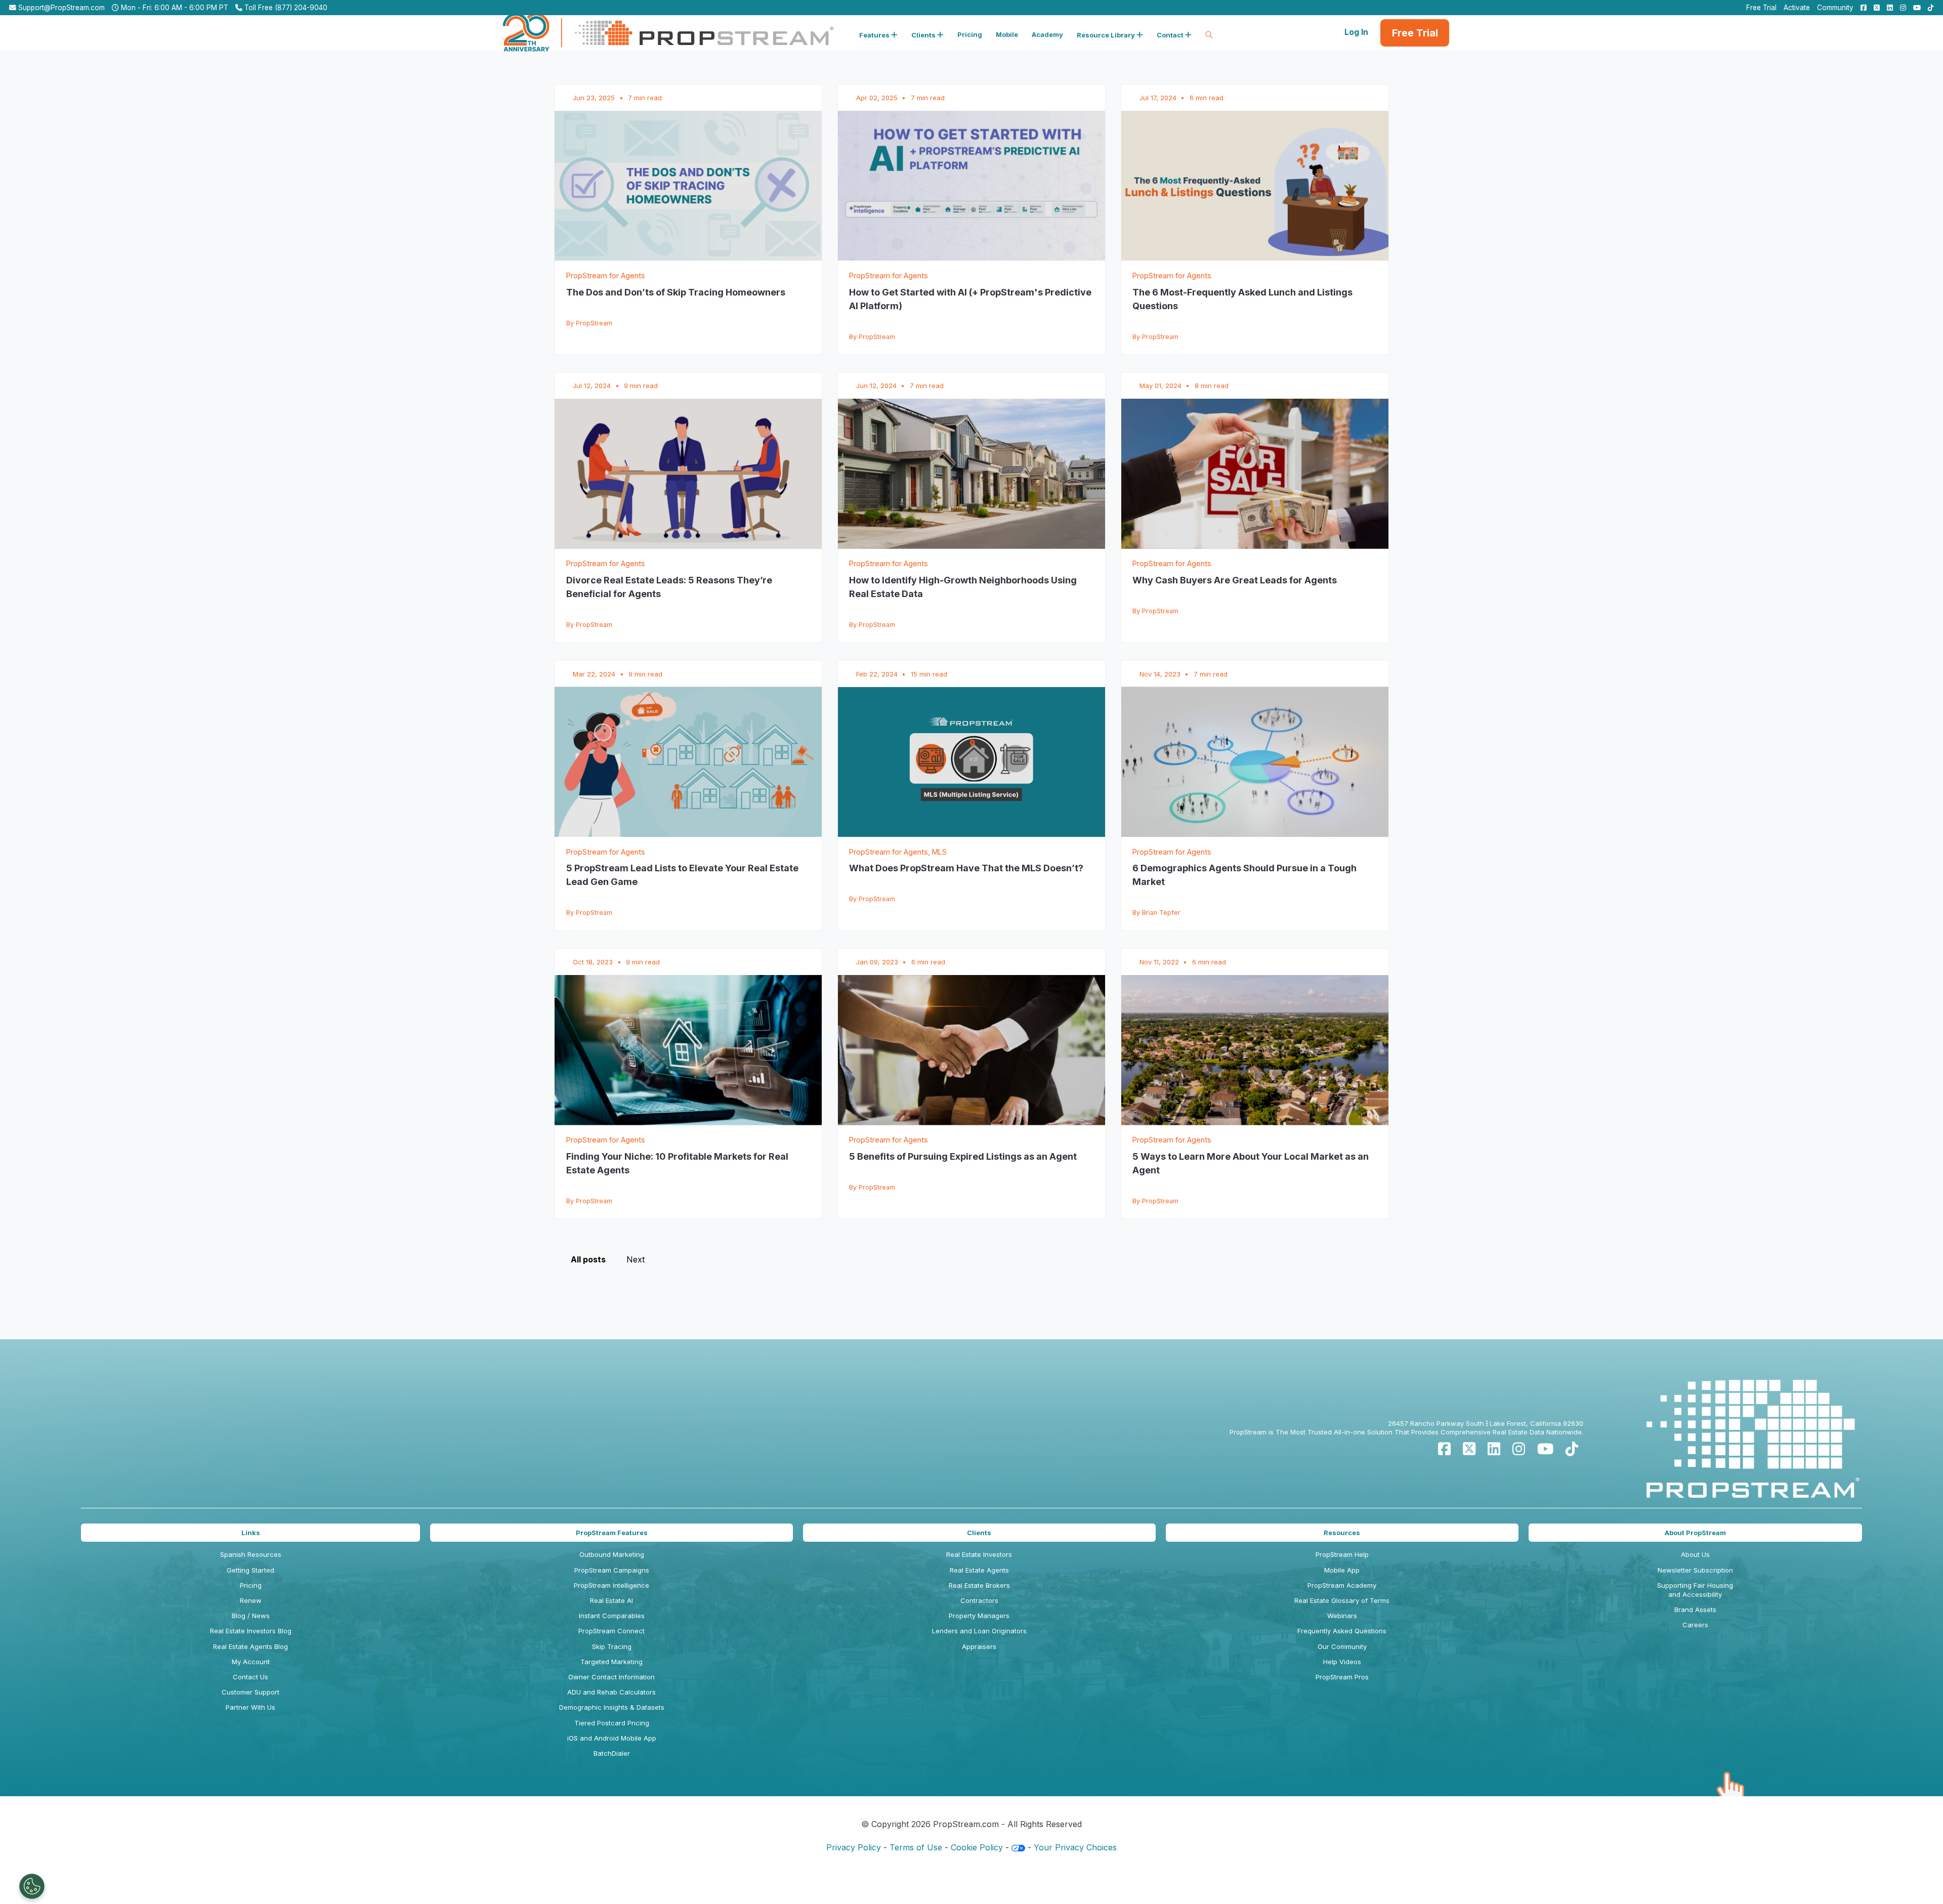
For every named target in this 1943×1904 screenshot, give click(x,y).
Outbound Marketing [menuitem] (612, 1554)
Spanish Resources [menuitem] (251, 1554)
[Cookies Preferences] (32, 1886)
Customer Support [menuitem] (250, 1692)
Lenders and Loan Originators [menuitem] (979, 1631)
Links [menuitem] (251, 1533)
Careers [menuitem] (1695, 1625)
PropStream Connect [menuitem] (611, 1631)
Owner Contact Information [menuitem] (611, 1677)
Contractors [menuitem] (979, 1600)
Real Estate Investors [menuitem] (979, 1554)
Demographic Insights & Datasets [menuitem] (612, 1707)
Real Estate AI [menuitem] (611, 1600)
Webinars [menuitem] (1342, 1616)
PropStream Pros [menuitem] (1342, 1677)
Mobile (1007, 34)
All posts (588, 1259)
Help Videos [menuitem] (1342, 1662)
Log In (1356, 32)
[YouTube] (1545, 1449)
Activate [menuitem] (1797, 8)
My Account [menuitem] (251, 1662)
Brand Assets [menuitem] (1695, 1610)
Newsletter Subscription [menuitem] (1695, 1570)
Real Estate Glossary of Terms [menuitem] (1342, 1600)
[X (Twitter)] (1469, 1449)
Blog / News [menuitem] (251, 1616)
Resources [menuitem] (1342, 1533)
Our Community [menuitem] (1342, 1646)
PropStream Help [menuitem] (1342, 1554)
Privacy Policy (854, 1847)
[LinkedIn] (1494, 1449)
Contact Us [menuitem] (250, 1677)
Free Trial (1415, 33)
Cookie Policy (977, 1847)
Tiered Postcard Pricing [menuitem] (612, 1723)
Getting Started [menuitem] (250, 1570)
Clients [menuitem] (979, 1533)
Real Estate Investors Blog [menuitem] (251, 1631)
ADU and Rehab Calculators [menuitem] (611, 1692)
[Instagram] (1519, 1449)
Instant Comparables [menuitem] (612, 1616)
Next (636, 1259)
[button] (878, 33)
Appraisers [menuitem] (979, 1646)
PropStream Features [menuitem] (612, 1533)
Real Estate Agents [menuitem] (979, 1570)
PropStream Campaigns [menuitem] (612, 1570)
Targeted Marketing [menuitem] (611, 1662)
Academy (1047, 34)
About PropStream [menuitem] (1695, 1533)
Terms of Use (916, 1847)
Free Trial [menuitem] (1761, 8)
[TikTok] (1572, 1449)
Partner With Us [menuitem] (250, 1707)
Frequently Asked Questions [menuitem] (1342, 1631)
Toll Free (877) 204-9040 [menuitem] (285, 8)
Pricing (970, 34)
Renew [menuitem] (251, 1600)
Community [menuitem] (1835, 8)
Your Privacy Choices (1075, 1847)
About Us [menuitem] (1695, 1554)
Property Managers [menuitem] (979, 1616)
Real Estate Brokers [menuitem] (979, 1585)
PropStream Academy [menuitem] (1342, 1585)
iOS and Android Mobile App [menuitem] (612, 1738)
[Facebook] (1444, 1449)
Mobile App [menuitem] (1342, 1570)
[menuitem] (1861, 8)
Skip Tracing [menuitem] (612, 1646)
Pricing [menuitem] (251, 1585)
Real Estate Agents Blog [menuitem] (250, 1646)
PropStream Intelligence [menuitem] (611, 1585)
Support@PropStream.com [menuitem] (60, 8)
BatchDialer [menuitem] (612, 1753)
